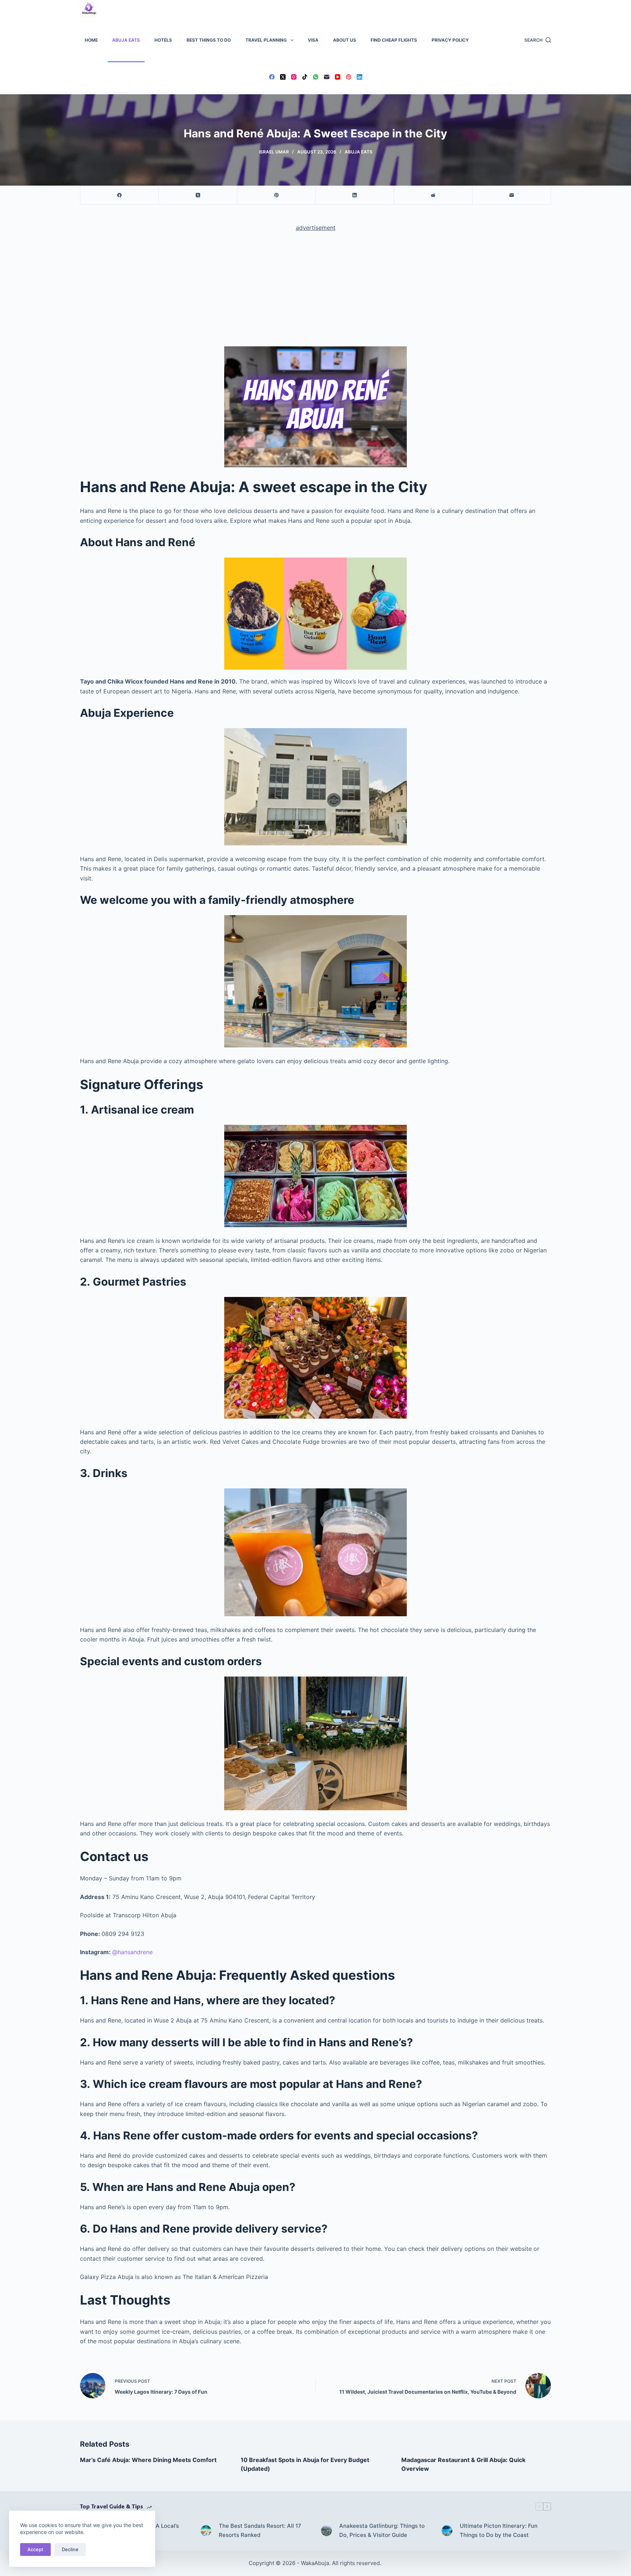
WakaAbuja (315, 2563)
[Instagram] (294, 77)
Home (91, 40)
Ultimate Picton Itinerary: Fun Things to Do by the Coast (499, 2530)
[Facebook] (272, 77)
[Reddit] (433, 195)
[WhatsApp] (316, 77)
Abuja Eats (126, 40)
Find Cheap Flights (394, 40)
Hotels (163, 40)
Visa (313, 40)
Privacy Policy (450, 40)
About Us (345, 40)
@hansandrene (132, 1952)
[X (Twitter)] (283, 77)
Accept (35, 2549)
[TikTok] (305, 77)
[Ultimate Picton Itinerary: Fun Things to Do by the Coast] (447, 2531)
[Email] (327, 77)
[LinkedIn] (360, 77)
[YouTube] (338, 77)
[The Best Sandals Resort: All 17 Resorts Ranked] (206, 2531)
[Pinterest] (349, 77)
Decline (70, 2549)
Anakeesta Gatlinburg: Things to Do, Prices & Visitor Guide (382, 2530)
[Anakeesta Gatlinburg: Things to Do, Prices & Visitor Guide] (326, 2531)
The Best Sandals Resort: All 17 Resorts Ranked (260, 2530)
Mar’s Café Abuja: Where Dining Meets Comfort (148, 2460)
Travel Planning (266, 40)
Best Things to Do (209, 40)
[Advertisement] (315, 292)
